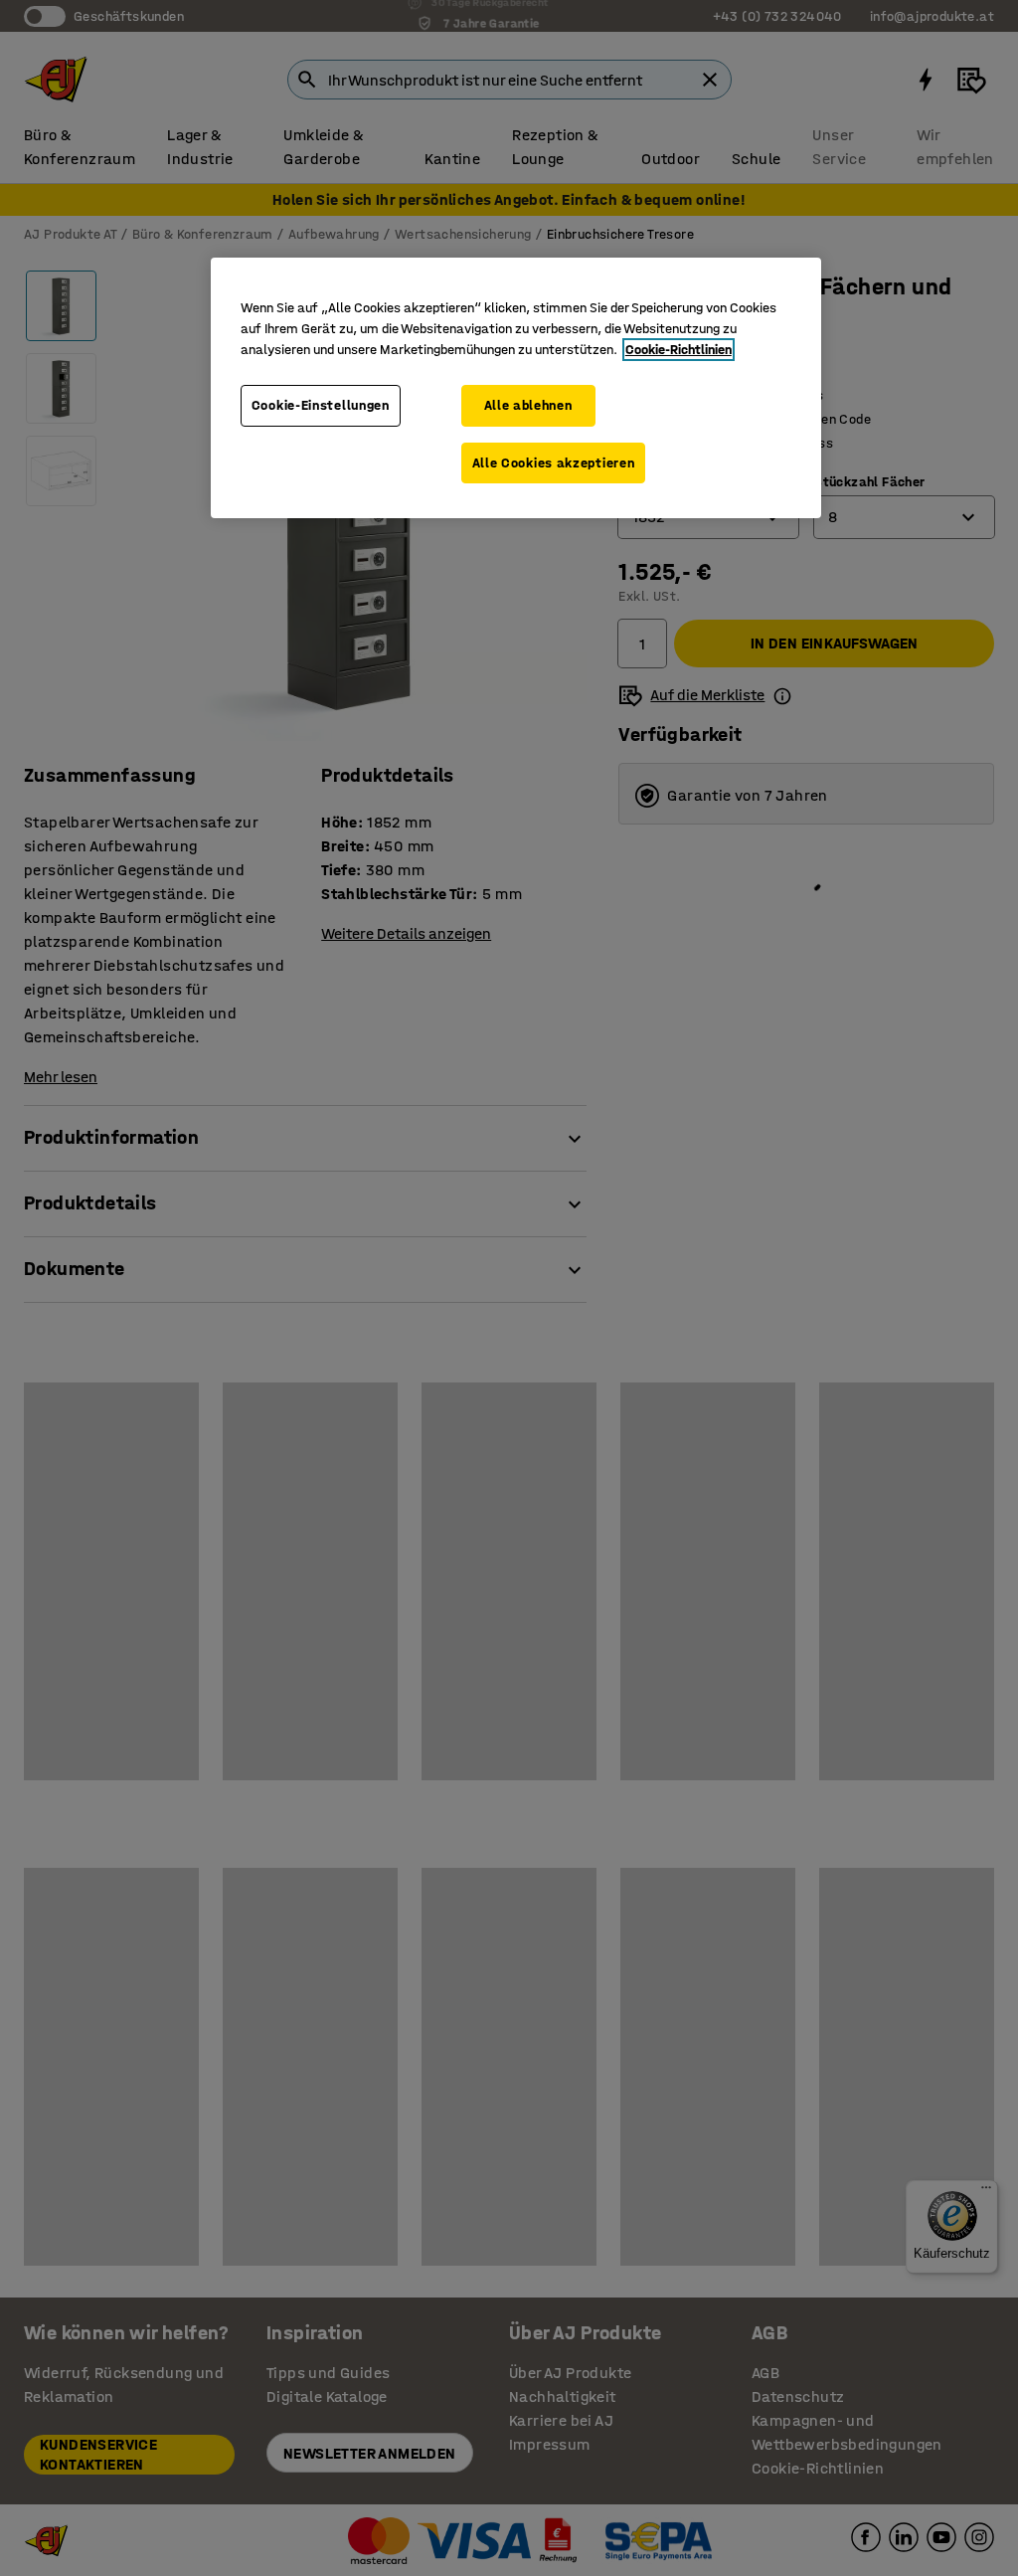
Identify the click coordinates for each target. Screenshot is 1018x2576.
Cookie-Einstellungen (321, 405)
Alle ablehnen (528, 405)
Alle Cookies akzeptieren (554, 463)
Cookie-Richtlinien (679, 350)
